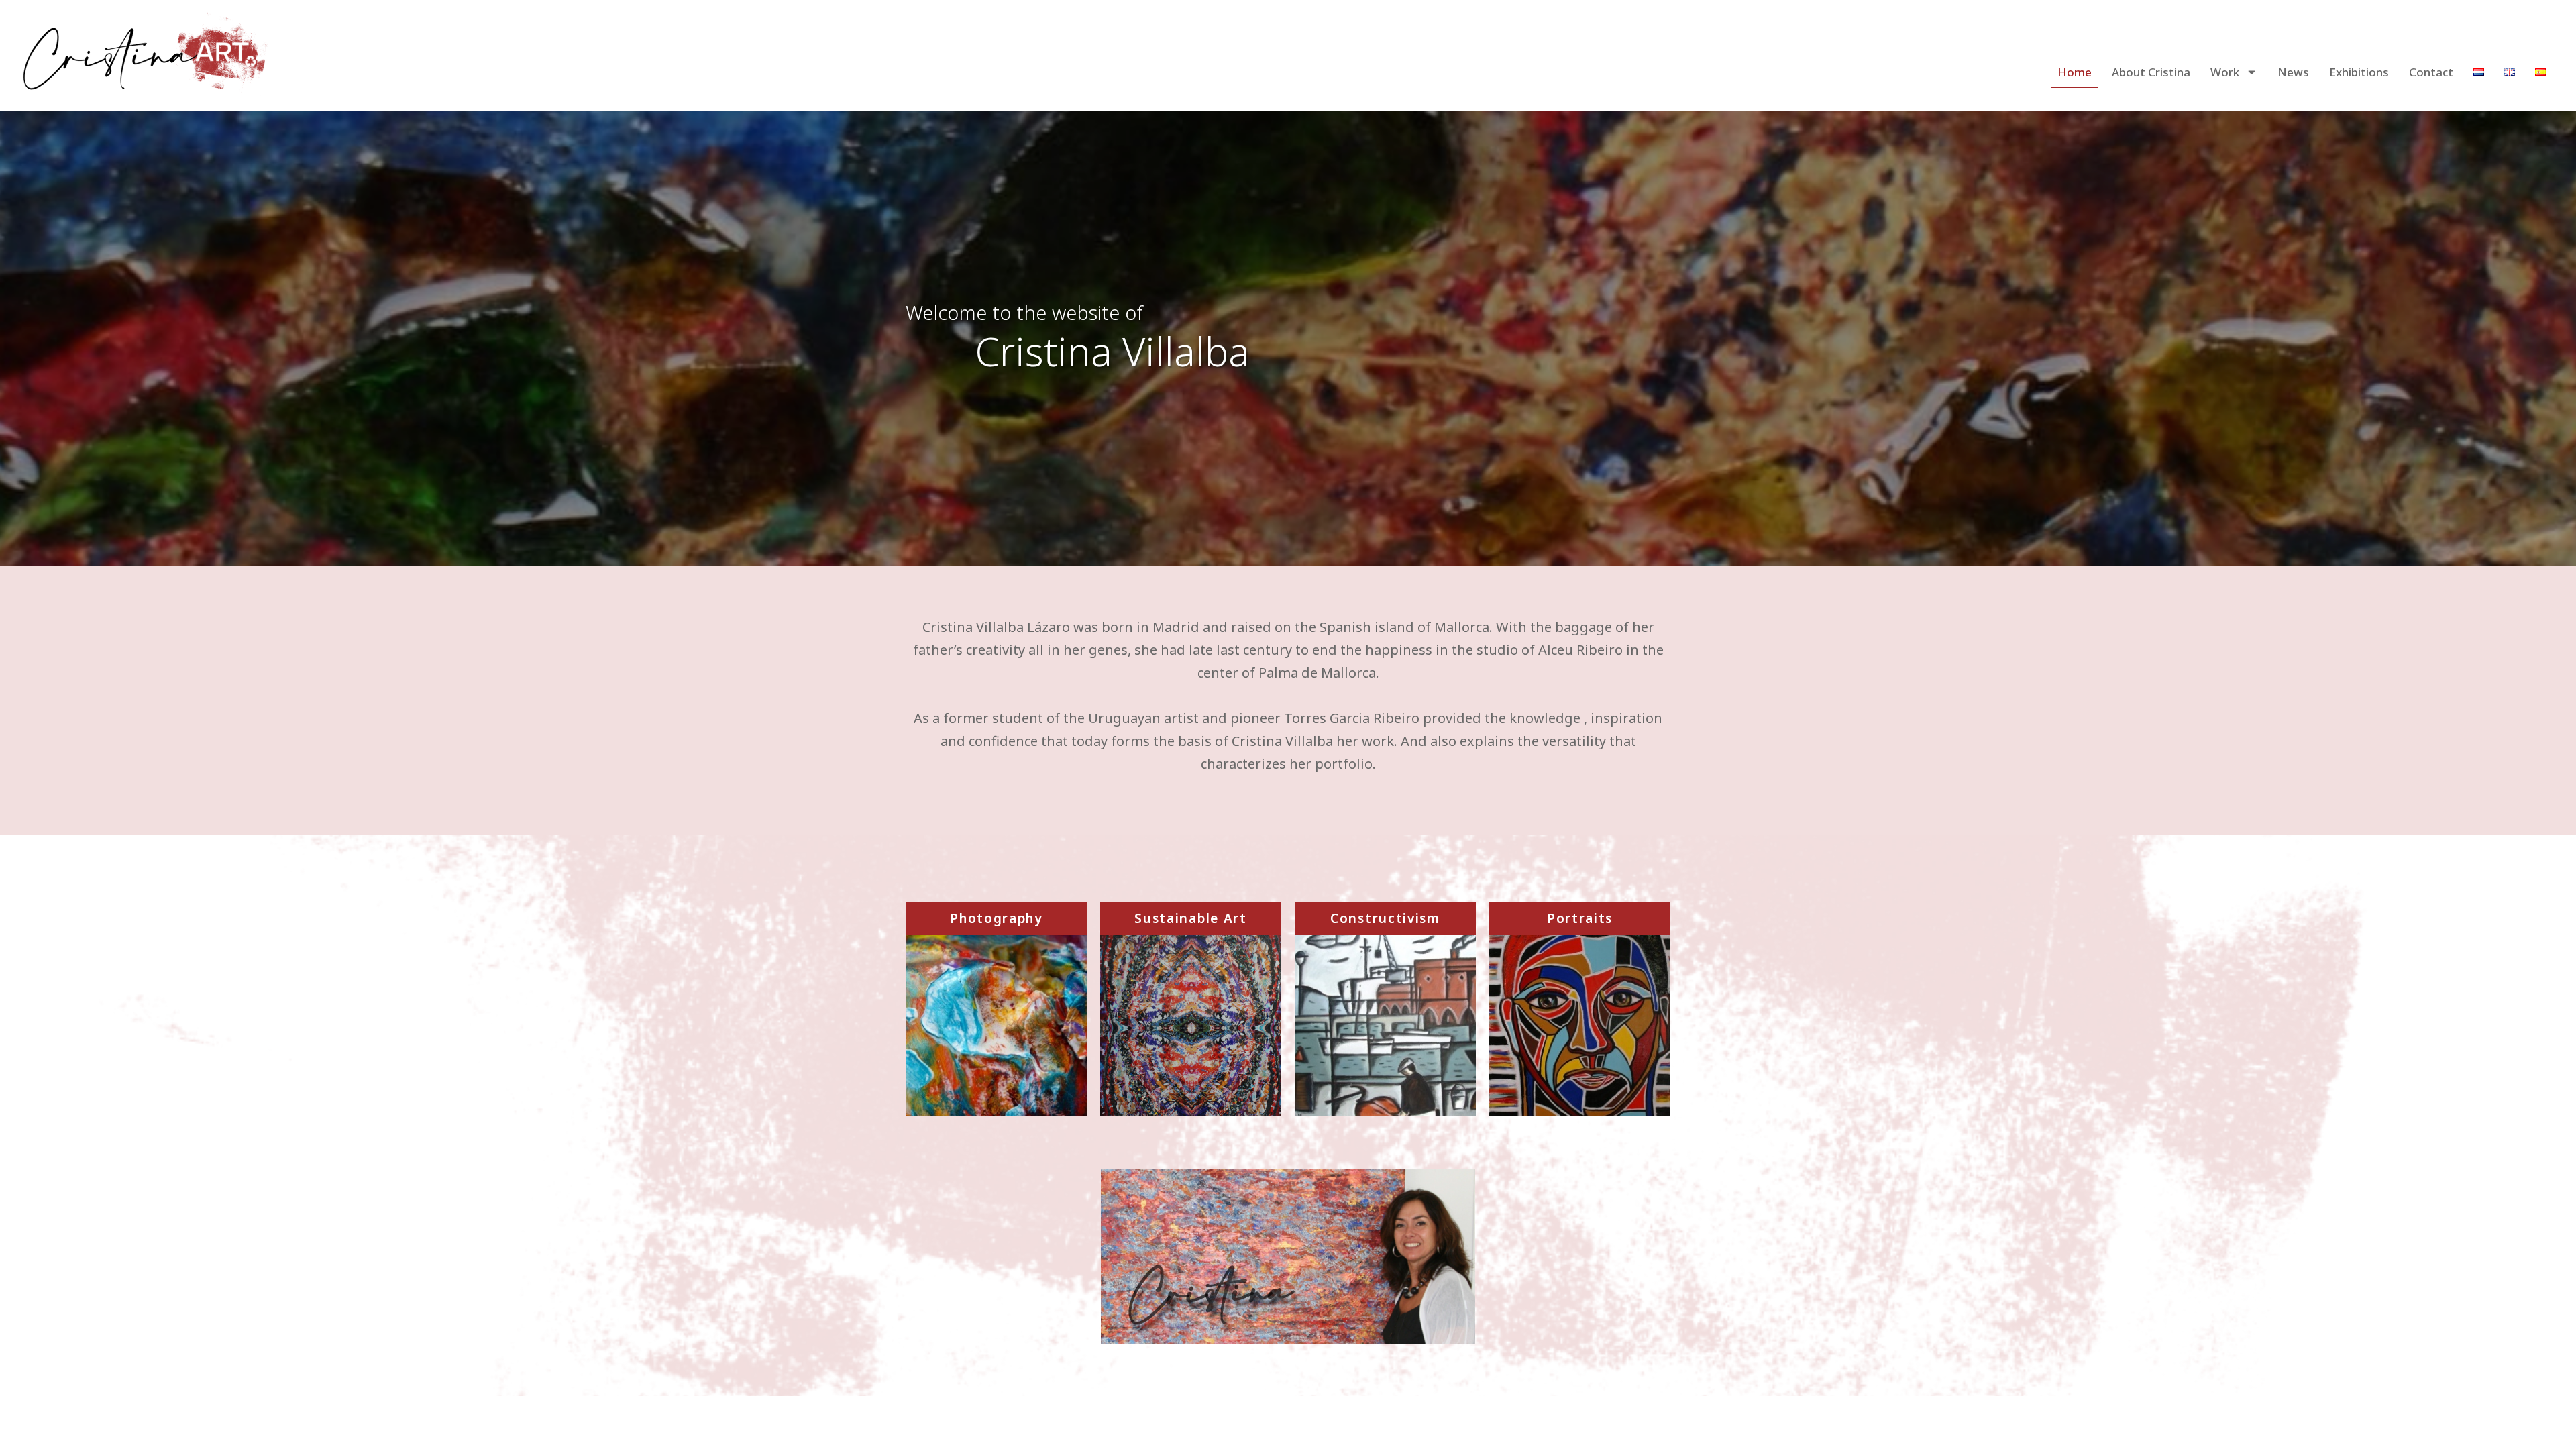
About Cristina (2151, 72)
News (2293, 72)
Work (2225, 72)
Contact (2431, 72)
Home (2075, 72)
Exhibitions (2359, 72)
